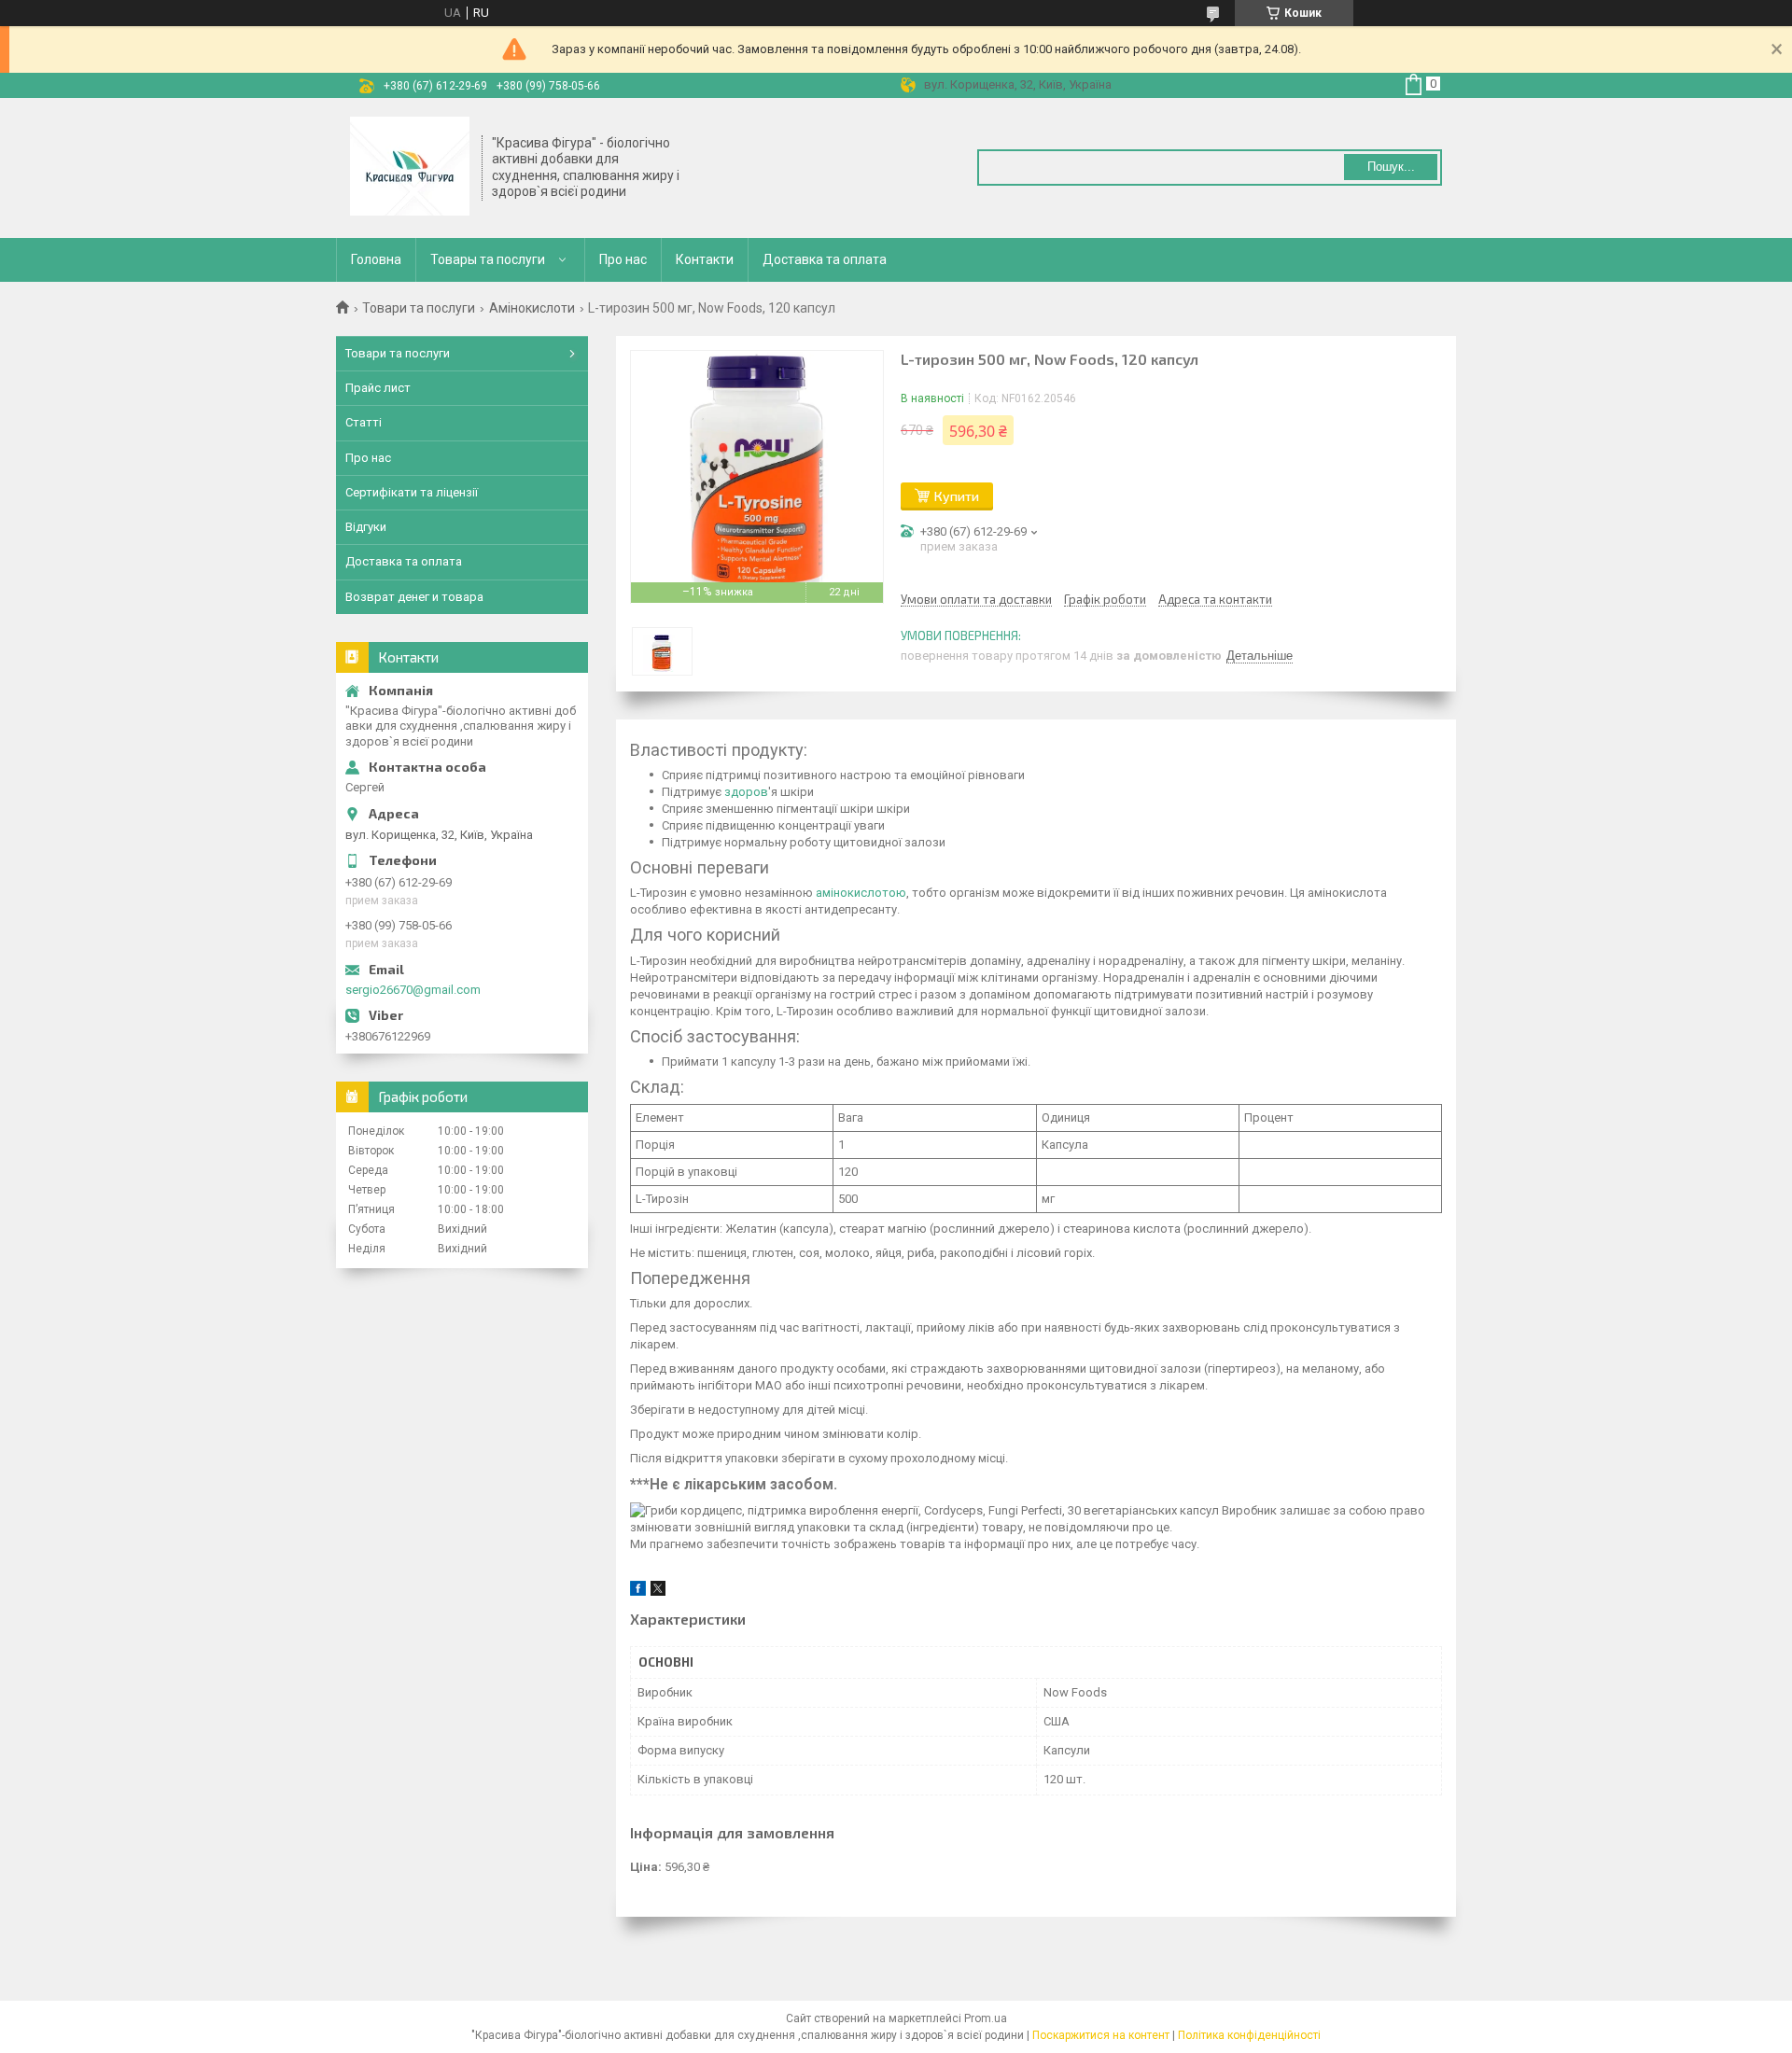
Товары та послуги (488, 259)
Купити (957, 496)
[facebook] (638, 1592)
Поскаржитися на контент (1101, 2035)
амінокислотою (861, 893)
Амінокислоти (532, 308)
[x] (658, 1592)
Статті (364, 422)
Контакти (705, 259)
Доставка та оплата (825, 259)
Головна (376, 259)
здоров (746, 792)
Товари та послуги (419, 308)
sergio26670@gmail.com (413, 990)
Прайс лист (378, 388)
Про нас (623, 259)
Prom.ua (986, 2018)
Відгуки (366, 527)
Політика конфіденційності (1249, 2035)
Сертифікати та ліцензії (412, 492)
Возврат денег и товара (414, 597)
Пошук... (1391, 167)
